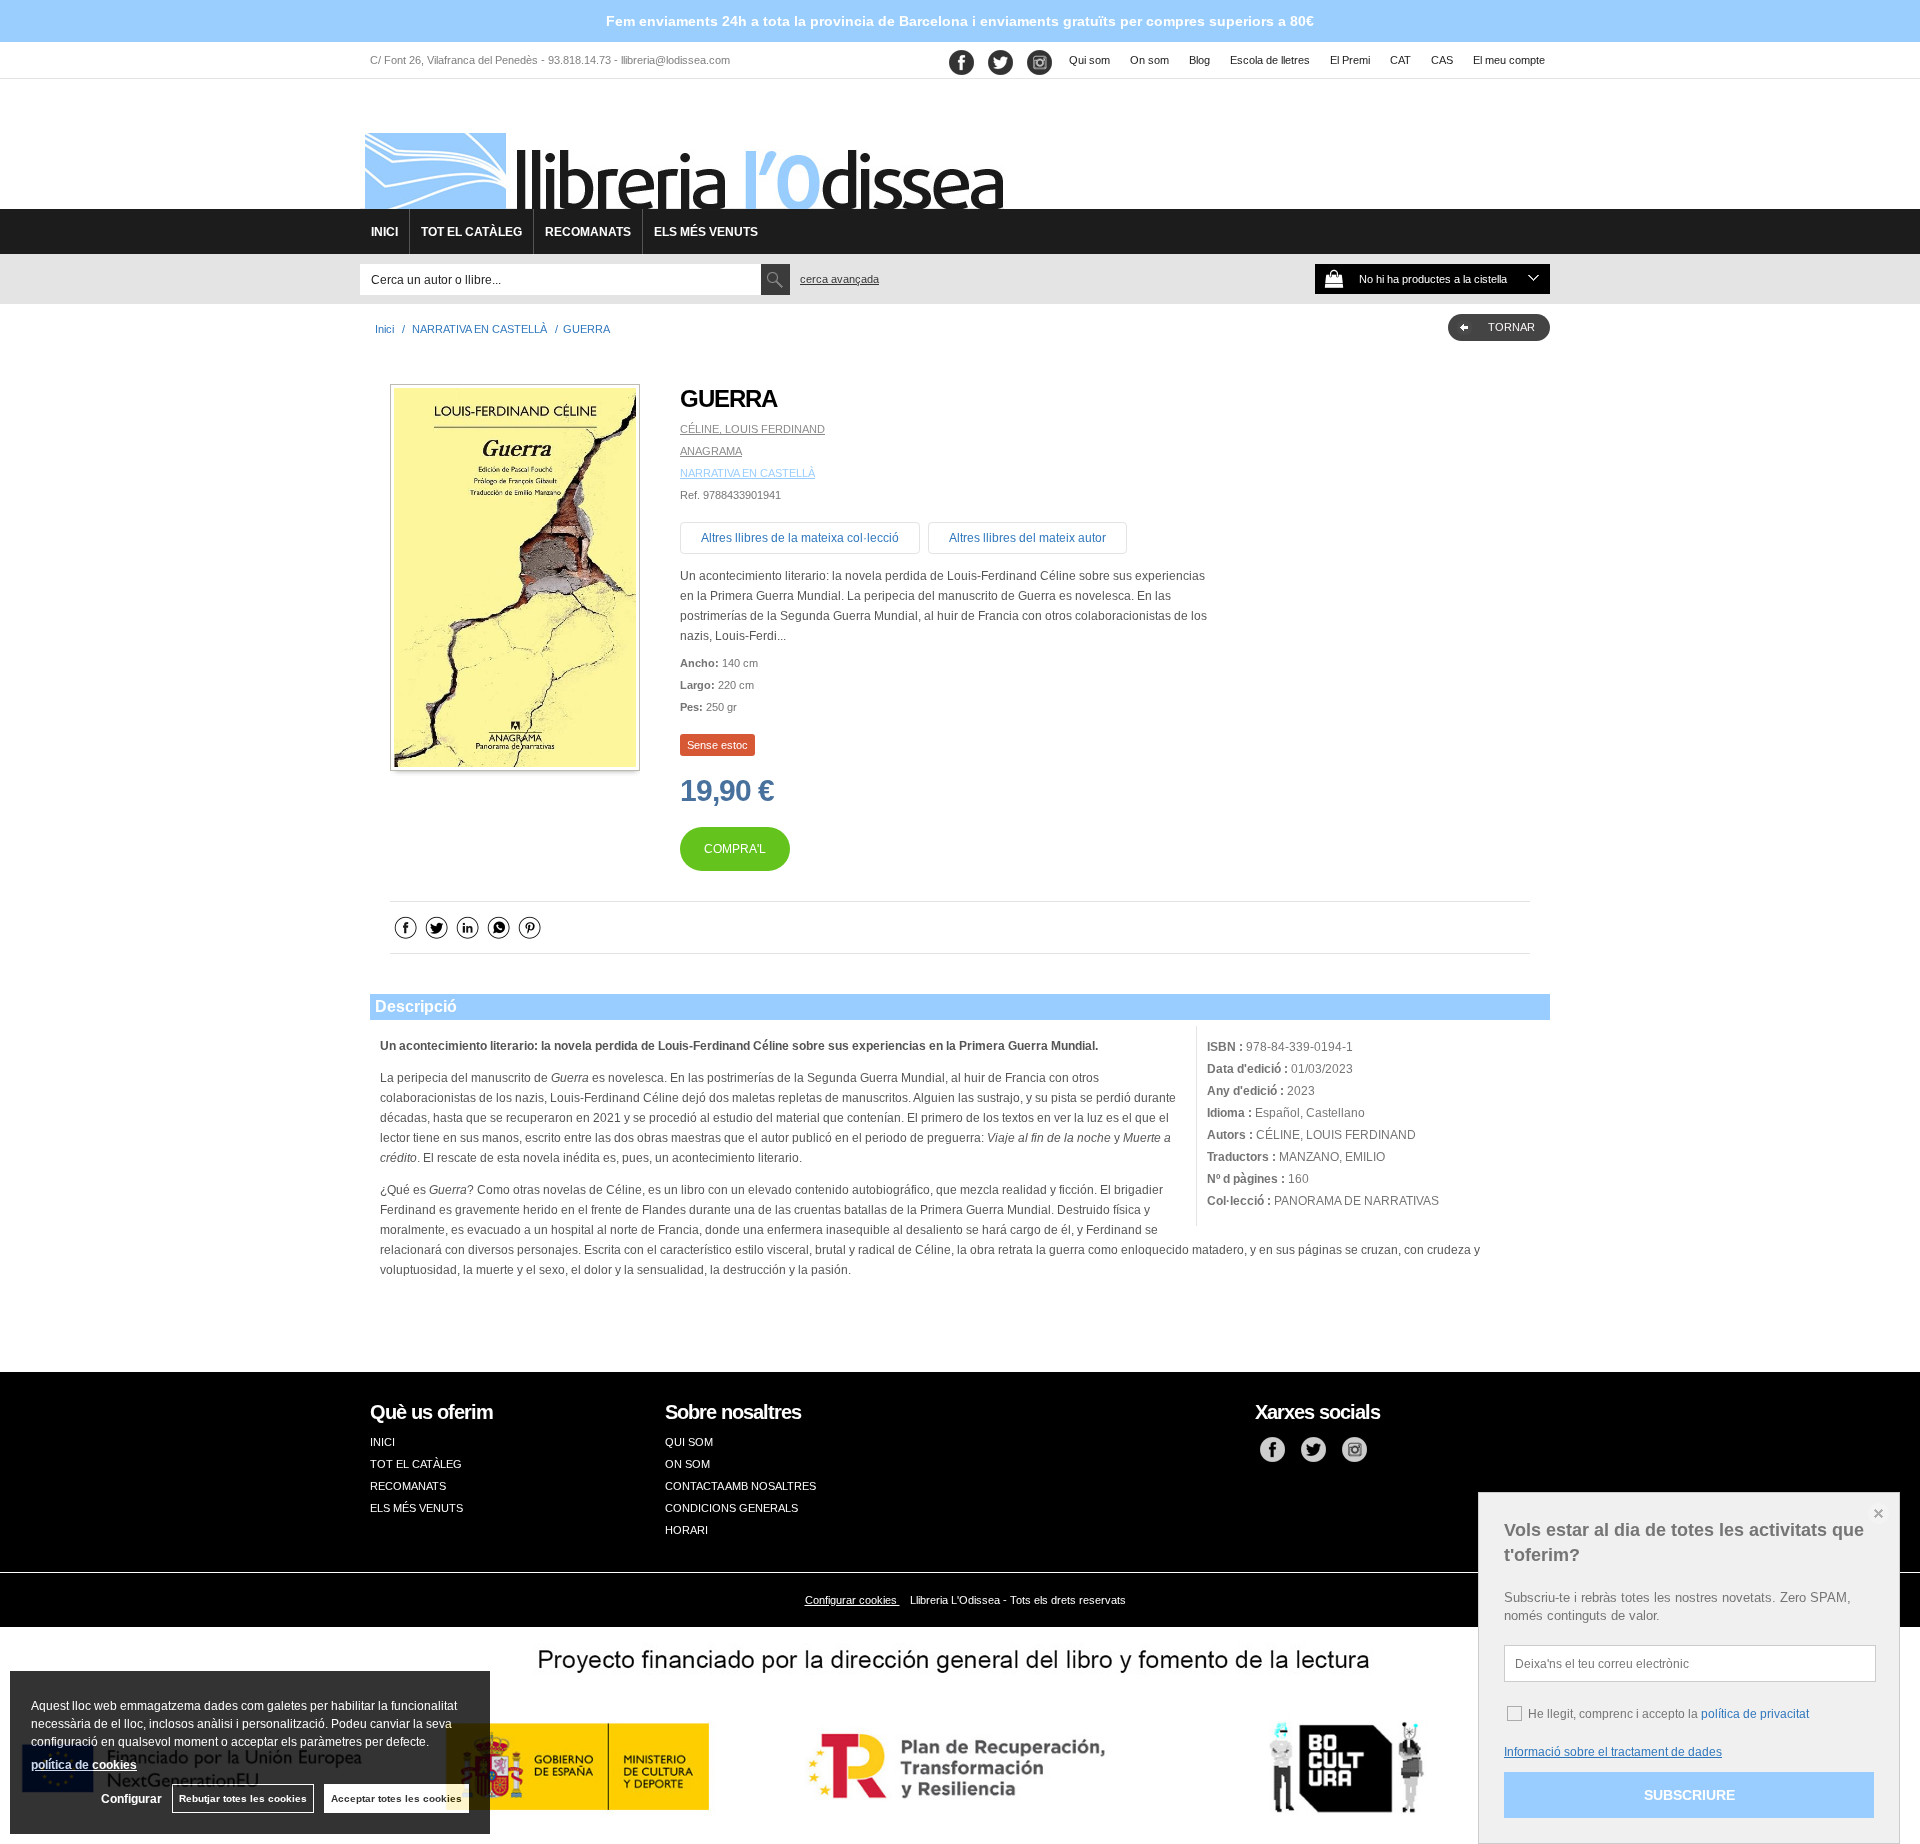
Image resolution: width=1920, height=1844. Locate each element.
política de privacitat (1755, 1714)
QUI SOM (689, 1442)
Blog (1199, 60)
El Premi (1350, 60)
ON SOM (687, 1464)
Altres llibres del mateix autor (1027, 538)
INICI (384, 232)
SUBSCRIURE (1689, 1795)
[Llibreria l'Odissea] (682, 151)
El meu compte (1509, 60)
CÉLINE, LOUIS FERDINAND (752, 429)
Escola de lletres (1270, 60)
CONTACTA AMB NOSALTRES (740, 1486)
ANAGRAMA (711, 451)
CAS (1442, 60)
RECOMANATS (588, 232)
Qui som (1089, 60)
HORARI (686, 1530)
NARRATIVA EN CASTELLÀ (747, 473)
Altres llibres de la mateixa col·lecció (800, 538)
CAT (1400, 60)
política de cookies (84, 1765)
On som (1149, 60)
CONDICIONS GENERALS (731, 1508)
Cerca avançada (839, 279)
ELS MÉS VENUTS (706, 232)
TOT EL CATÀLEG (471, 232)
